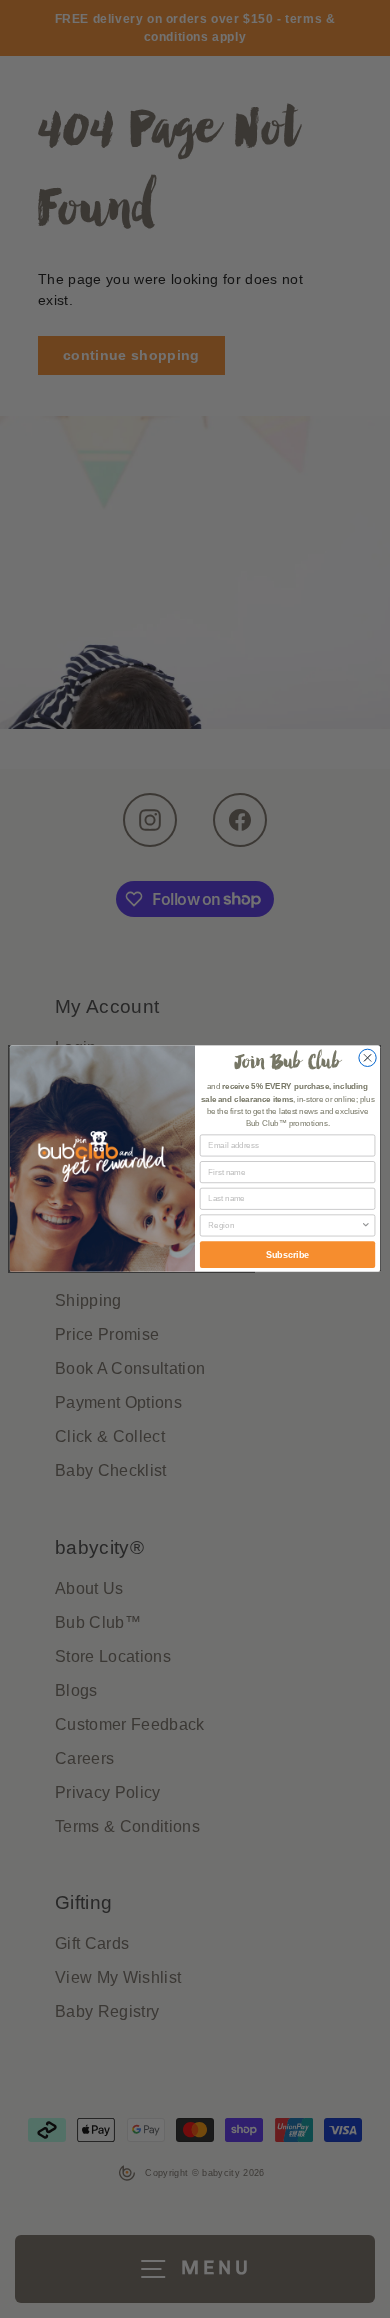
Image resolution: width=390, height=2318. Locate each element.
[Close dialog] (367, 1058)
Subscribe (287, 1255)
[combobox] (284, 1226)
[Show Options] (366, 1226)
